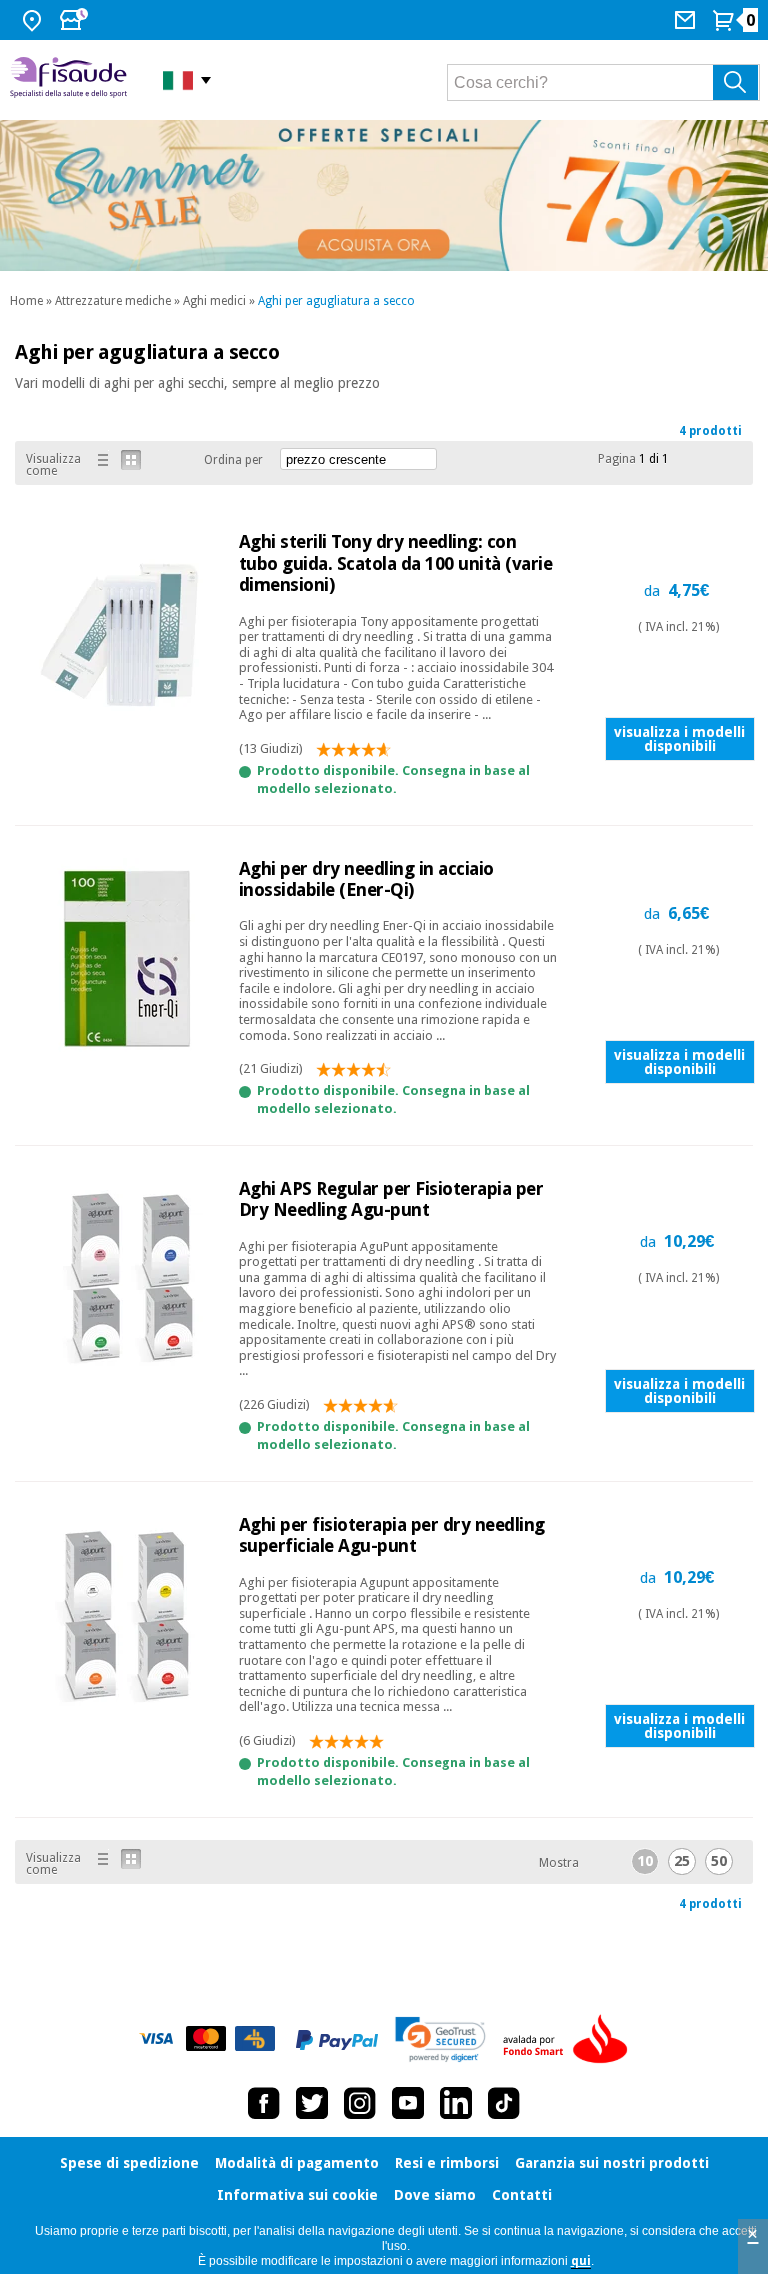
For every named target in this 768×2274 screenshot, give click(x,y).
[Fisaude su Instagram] (360, 2103)
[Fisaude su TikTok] (504, 2103)
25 (682, 1861)
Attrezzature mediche (113, 301)
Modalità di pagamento (297, 2163)
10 (645, 1861)
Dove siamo (435, 2195)
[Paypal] (337, 2040)
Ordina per (233, 460)
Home (26, 301)
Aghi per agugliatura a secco (336, 301)
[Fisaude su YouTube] (408, 2103)
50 (719, 1861)
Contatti (522, 2195)
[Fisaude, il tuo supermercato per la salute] (71, 79)
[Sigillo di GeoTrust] (440, 2039)
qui (581, 2261)
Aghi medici (214, 301)
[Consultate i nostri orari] (76, 20)
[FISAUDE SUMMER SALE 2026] (384, 195)
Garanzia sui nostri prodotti (612, 2163)
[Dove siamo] (34, 20)
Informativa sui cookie (297, 2195)
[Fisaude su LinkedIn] (456, 2103)
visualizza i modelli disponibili (679, 739)
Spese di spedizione (129, 2163)
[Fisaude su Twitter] (312, 2103)
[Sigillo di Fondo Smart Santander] (570, 2040)
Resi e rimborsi (447, 2163)
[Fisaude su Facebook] (264, 2103)
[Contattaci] (687, 20)
